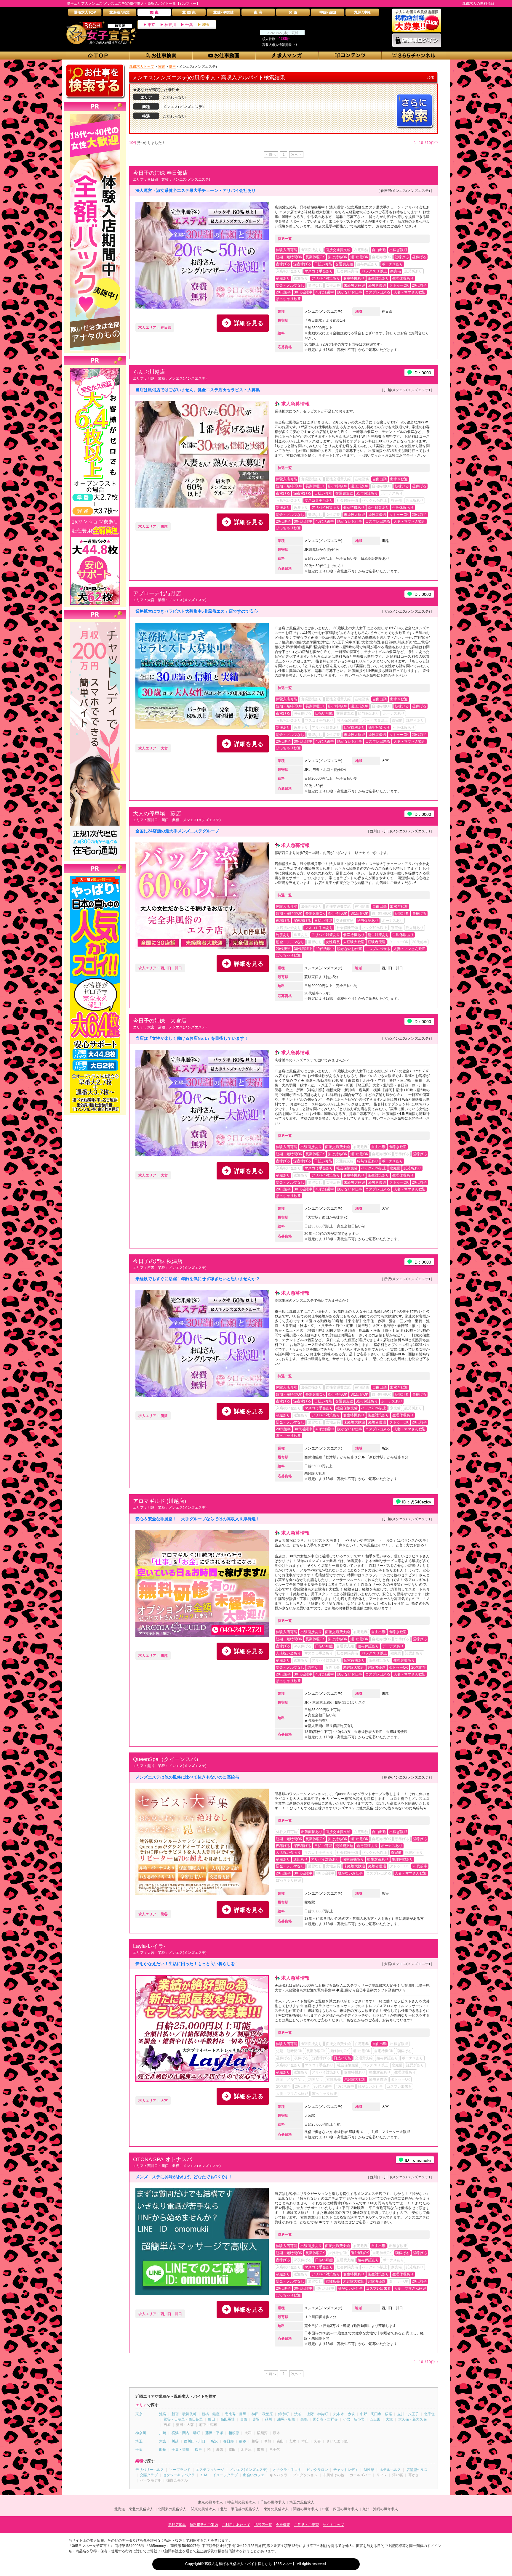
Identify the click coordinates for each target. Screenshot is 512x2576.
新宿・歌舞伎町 (184, 2414)
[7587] (95, 114)
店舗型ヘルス (417, 2470)
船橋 (163, 2450)
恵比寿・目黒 (236, 2414)
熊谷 (385, 1893)
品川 (268, 2419)
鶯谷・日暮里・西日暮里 (183, 2419)
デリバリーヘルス (150, 2470)
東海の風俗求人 (276, 2509)
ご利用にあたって (236, 2525)
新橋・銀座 (211, 2414)
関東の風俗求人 (203, 2509)
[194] (95, 622)
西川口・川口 (392, 968)
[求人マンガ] (287, 56)
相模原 (234, 2433)
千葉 (189, 25)
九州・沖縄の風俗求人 (380, 2509)
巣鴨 (304, 2419)
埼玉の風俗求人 (302, 2502)
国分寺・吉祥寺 (325, 2419)
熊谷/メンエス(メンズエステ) (407, 1777)
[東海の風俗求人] (258, 14)
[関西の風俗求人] (293, 14)
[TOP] (98, 56)
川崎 (163, 2433)
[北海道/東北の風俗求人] (120, 14)
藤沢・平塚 (214, 2433)
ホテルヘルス (390, 2470)
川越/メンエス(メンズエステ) (407, 390)
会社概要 (283, 2525)
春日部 (387, 312)
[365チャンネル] (414, 56)
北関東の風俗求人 (172, 2509)
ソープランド (180, 2470)
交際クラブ (149, 2475)
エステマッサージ (210, 2470)
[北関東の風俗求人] (189, 14)
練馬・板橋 (286, 2419)
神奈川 (170, 25)
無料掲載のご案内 (204, 2525)
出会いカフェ (254, 2475)
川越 (385, 541)
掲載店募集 (177, 2525)
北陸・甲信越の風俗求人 (240, 2509)
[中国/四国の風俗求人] (328, 14)
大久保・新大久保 (412, 2419)
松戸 (198, 2450)
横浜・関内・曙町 (186, 2433)
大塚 (389, 2419)
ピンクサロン (317, 2470)
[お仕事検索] (161, 56)
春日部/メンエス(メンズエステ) (405, 191)
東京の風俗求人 (210, 2502)
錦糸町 (284, 2414)
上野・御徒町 (317, 2414)
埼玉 (206, 25)
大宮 (385, 761)
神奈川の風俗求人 (241, 2502)
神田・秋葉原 (262, 2414)
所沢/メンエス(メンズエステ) (407, 1279)
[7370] (95, 876)
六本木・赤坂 (344, 2414)
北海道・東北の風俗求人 (134, 2509)
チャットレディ (346, 2470)
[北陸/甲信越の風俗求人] (224, 14)
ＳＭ (204, 2475)
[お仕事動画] (224, 56)
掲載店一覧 (263, 2525)
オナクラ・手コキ (287, 2470)
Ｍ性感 (369, 2470)
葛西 (244, 2419)
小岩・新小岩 (354, 2419)
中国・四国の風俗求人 (340, 2509)
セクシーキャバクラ (179, 2475)
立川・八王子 (408, 2414)
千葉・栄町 (180, 2450)
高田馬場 (228, 2419)
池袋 (163, 2414)
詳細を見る (249, 323)
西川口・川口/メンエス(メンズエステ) (400, 831)
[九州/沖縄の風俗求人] (362, 14)
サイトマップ (333, 2525)
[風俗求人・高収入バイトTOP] (85, 14)
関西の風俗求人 (305, 2509)
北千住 (429, 2414)
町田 (212, 2419)
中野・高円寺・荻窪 (376, 2414)
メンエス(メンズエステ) (323, 312)
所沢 (385, 1448)
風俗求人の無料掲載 (478, 4)
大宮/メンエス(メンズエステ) (407, 612)
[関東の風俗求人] (154, 14)
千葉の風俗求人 (273, 2502)
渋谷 (298, 2414)
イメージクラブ (225, 2475)
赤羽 (256, 2419)
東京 (151, 25)
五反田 (375, 2419)
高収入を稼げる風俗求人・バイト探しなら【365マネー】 (250, 2564)
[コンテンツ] (350, 56)
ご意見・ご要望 (306, 2525)
